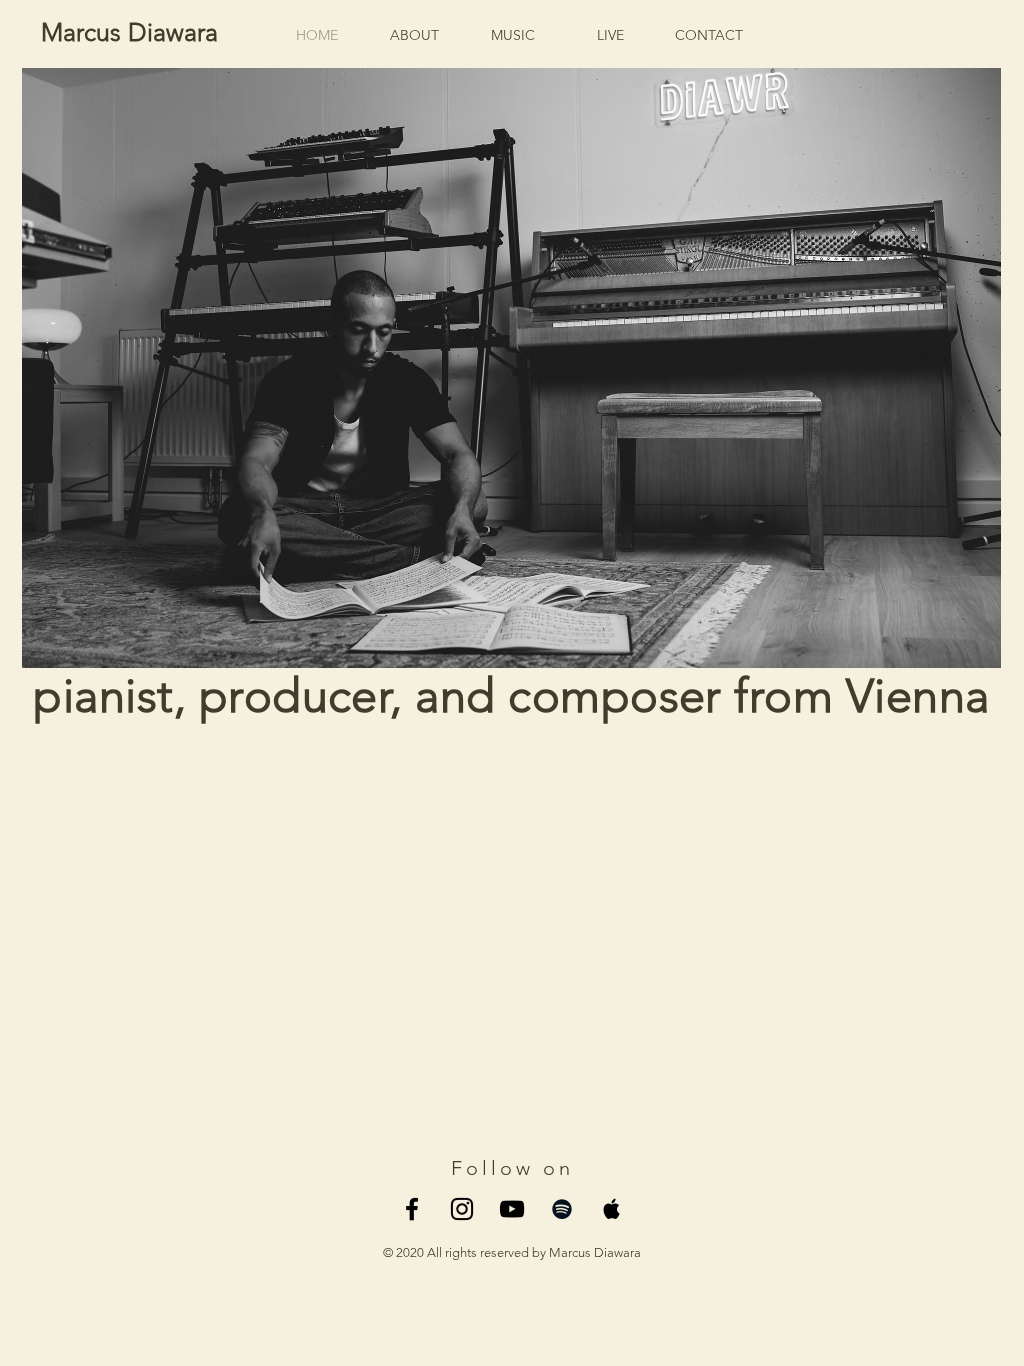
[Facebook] (412, 1209)
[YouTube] (512, 1209)
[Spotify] (562, 1209)
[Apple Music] (612, 1209)
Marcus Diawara (129, 32)
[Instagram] (462, 1209)
